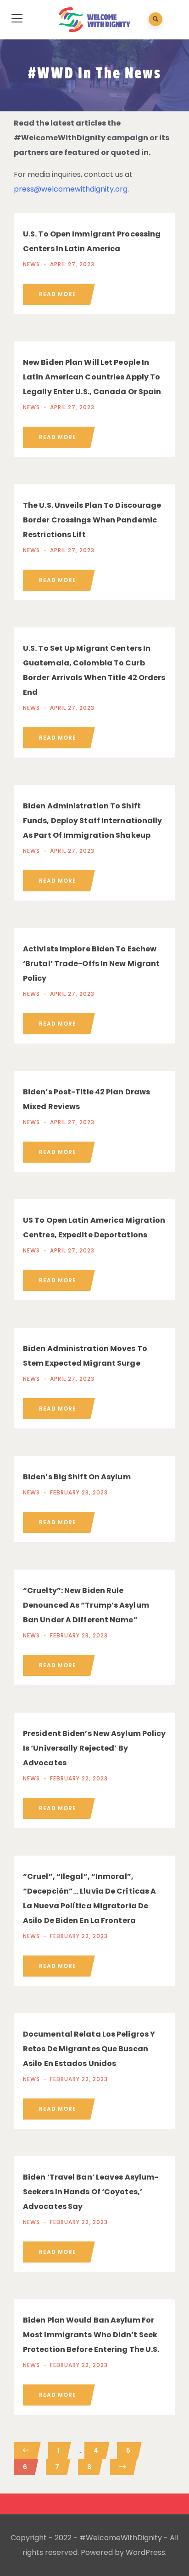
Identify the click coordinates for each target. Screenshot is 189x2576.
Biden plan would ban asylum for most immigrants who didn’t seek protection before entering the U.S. (91, 2335)
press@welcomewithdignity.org (71, 189)
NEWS (31, 264)
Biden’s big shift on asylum (77, 1477)
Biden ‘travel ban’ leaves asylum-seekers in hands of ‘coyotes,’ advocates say (91, 2192)
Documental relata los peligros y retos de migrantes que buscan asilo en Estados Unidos (89, 2049)
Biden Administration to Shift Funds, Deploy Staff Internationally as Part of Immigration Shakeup (93, 821)
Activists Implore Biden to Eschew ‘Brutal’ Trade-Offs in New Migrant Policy (91, 964)
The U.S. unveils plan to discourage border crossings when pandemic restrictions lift (92, 520)
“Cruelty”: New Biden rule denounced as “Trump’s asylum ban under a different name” (86, 1605)
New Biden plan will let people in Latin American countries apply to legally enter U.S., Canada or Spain (92, 377)
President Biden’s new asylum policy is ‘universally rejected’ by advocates (94, 1748)
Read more (58, 294)
